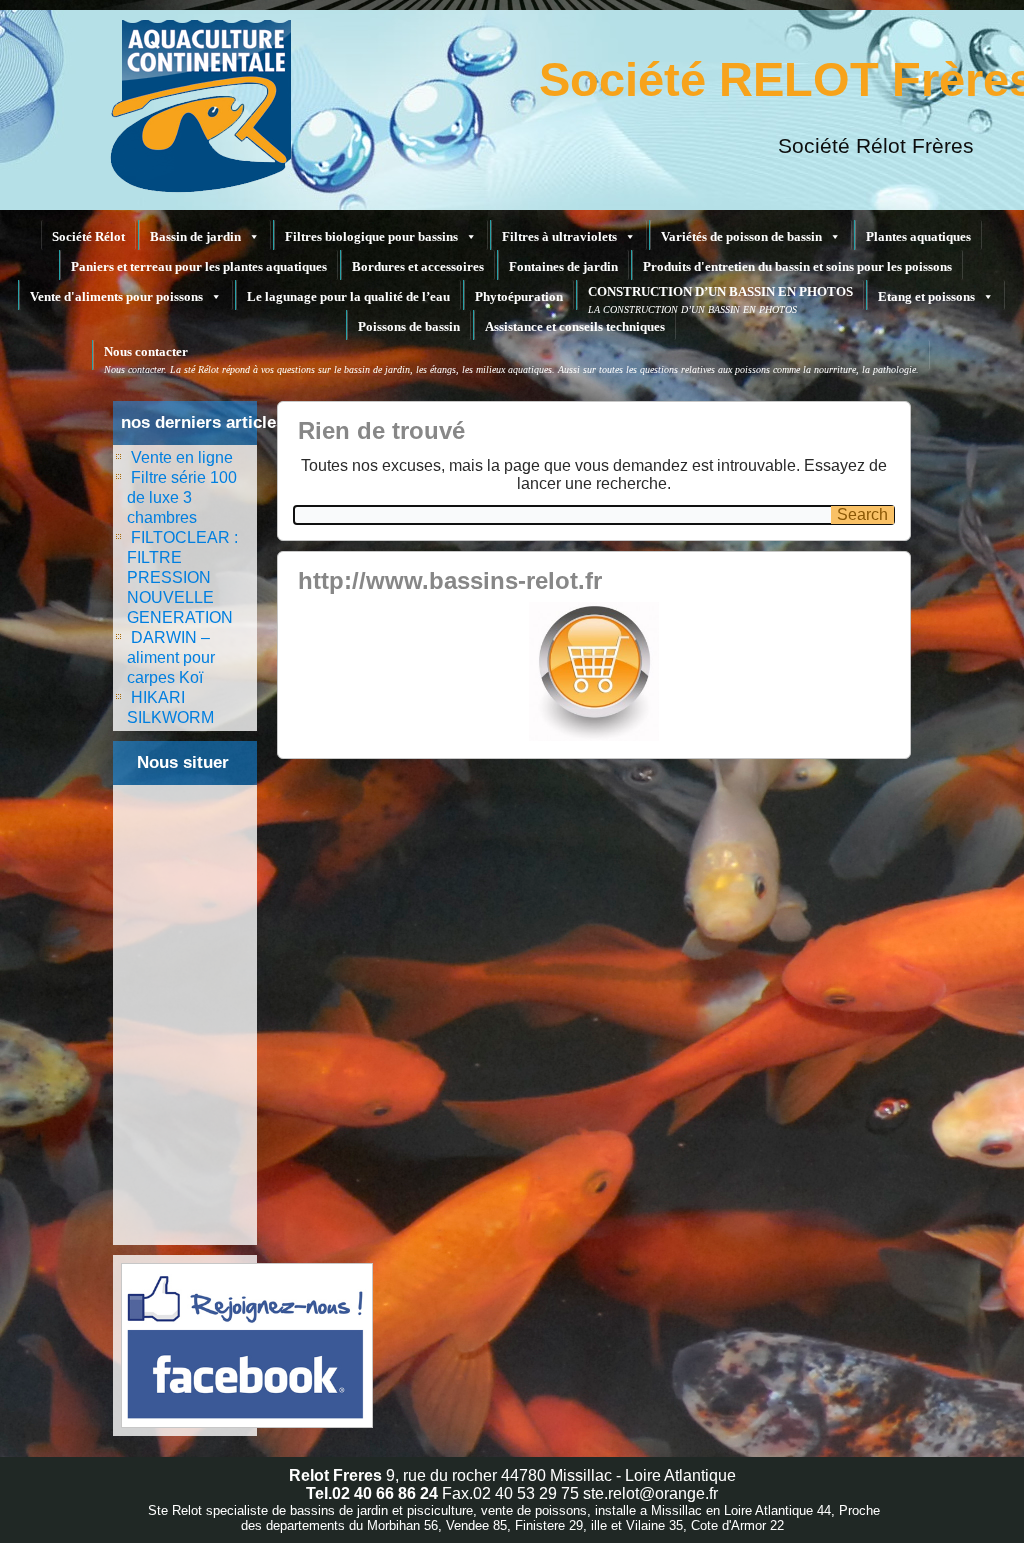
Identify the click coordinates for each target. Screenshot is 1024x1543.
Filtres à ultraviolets (559, 236)
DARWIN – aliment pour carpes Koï (171, 657)
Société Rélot (88, 236)
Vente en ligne (182, 457)
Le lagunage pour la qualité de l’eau (348, 296)
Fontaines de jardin (563, 266)
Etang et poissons (926, 296)
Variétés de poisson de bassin (741, 236)
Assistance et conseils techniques (575, 326)
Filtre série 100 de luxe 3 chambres (182, 497)
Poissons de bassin (409, 326)
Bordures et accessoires (418, 266)
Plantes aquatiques (918, 236)
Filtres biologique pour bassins (371, 236)
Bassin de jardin (195, 236)
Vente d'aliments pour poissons (116, 296)
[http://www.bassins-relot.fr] (594, 671)
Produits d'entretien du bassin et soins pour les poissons (797, 266)
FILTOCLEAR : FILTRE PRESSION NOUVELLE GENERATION (182, 577)
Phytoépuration (519, 296)
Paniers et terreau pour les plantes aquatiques (199, 266)
